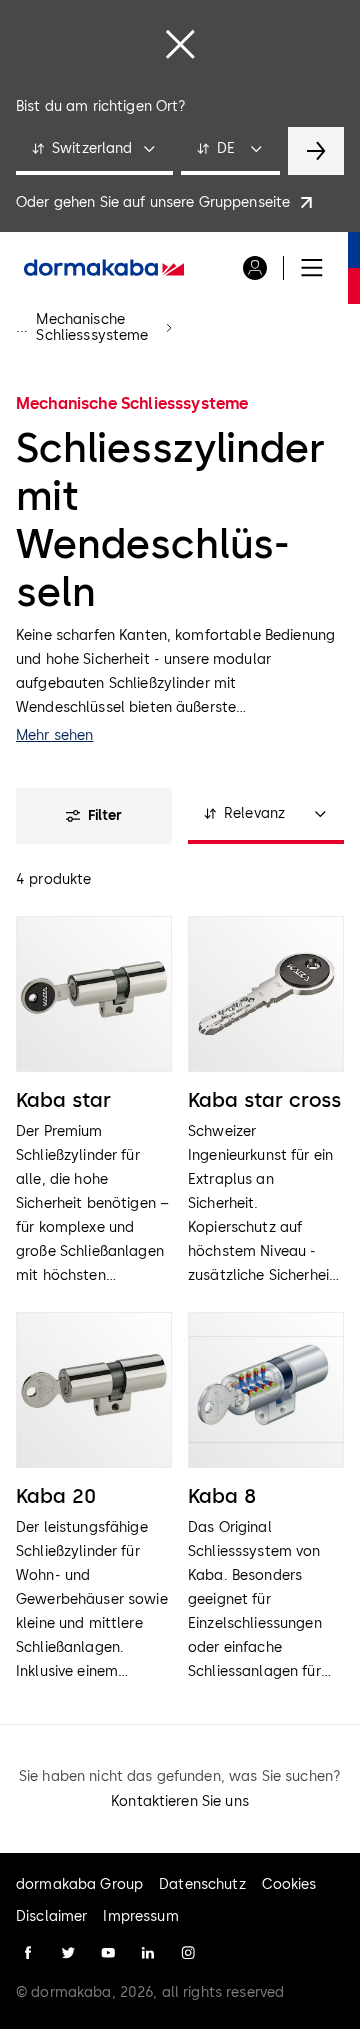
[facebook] (28, 1953)
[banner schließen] (180, 44)
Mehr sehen (54, 735)
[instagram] (188, 1953)
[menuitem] (104, 268)
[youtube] (108, 1953)
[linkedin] (148, 1953)
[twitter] (68, 1953)
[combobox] (94, 151)
